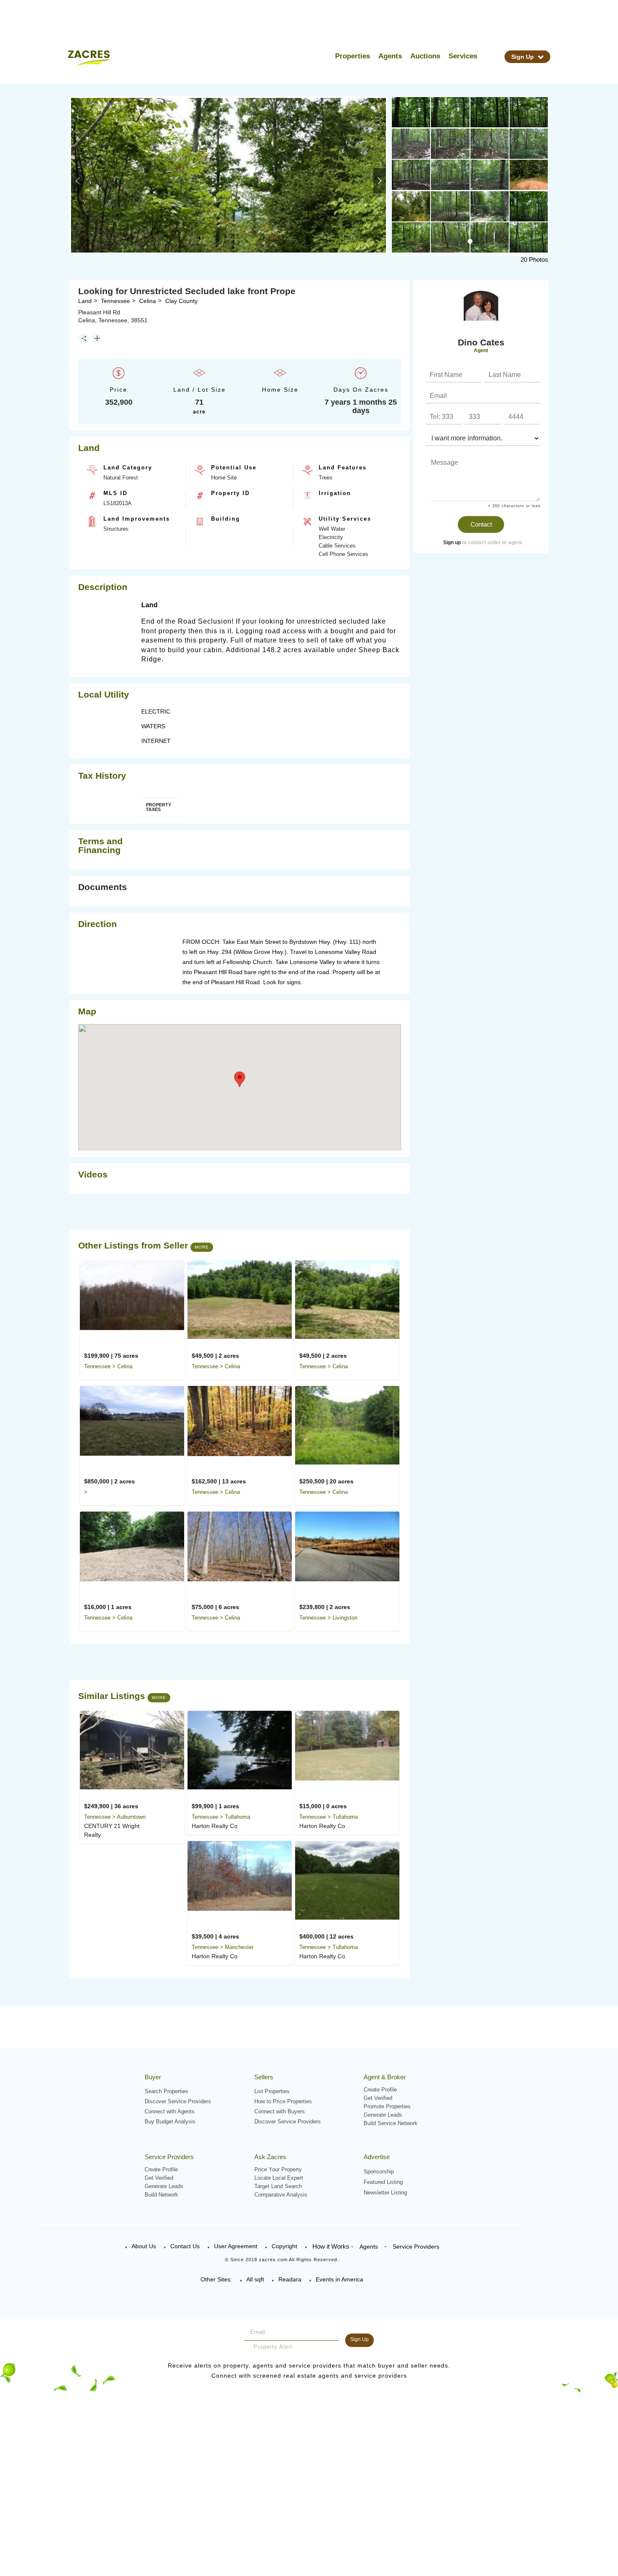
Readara (290, 2279)
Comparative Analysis (281, 2195)
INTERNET (156, 741)
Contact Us (185, 2246)
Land (85, 301)
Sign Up (523, 57)
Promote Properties (387, 2106)
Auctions (425, 56)
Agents (390, 56)
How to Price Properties (283, 2101)
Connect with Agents (170, 2111)
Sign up (452, 543)
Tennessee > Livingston (328, 1618)
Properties (353, 56)
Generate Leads (383, 2115)
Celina (148, 301)
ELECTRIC (156, 711)
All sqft (255, 2279)
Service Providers (416, 2247)
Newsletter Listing (385, 2193)
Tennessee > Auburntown (115, 1817)
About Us (144, 2246)
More (202, 1247)
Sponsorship (379, 2172)
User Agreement (236, 2246)
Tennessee (115, 301)
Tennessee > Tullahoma (221, 1817)
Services (463, 56)
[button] (77, 181)
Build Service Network (391, 2123)
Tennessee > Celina (108, 1366)
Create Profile (380, 2090)
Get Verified (378, 2098)
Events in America (339, 2279)
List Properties (272, 2091)
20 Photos (534, 259)
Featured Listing (383, 2182)
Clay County (181, 301)
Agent (481, 350)
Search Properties (166, 2091)
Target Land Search (278, 2186)
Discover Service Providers (178, 2101)
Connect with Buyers (280, 2111)
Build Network (161, 2195)
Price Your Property (278, 2169)
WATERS (153, 726)
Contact (481, 524)
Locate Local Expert (279, 2178)
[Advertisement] (476, 685)
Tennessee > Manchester (223, 1947)
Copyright (284, 2246)
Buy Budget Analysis (170, 2122)
